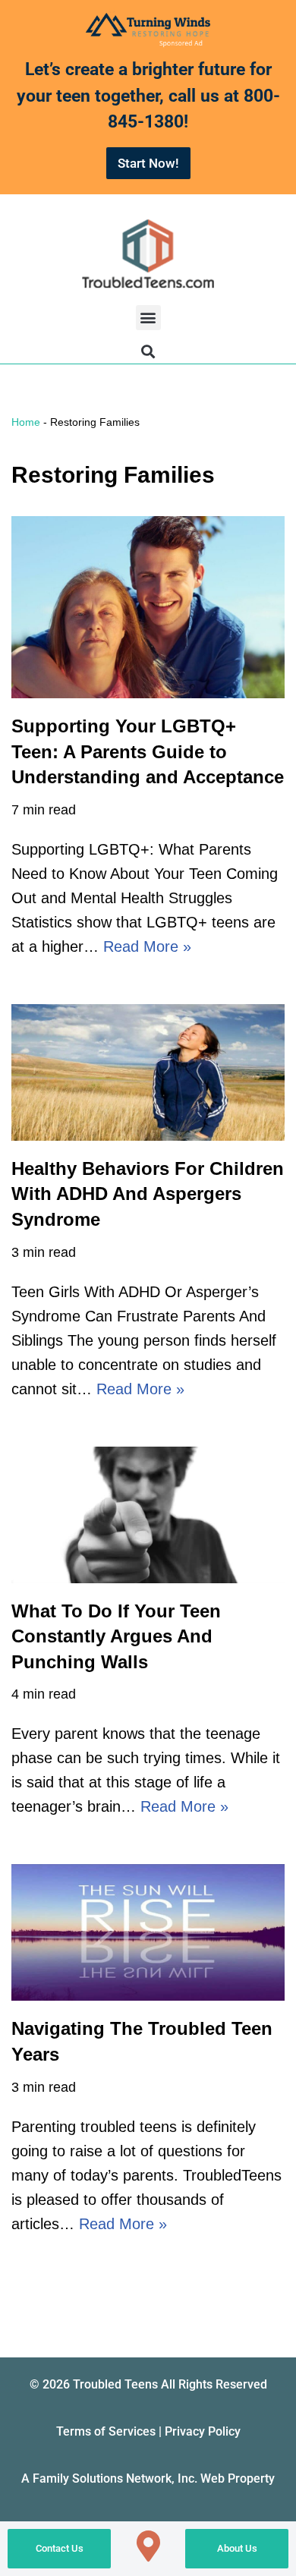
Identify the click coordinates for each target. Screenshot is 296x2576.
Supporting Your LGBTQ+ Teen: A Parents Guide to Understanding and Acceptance (148, 751)
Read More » (147, 946)
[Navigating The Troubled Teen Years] (148, 1932)
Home (26, 422)
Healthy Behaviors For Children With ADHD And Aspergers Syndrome (148, 1194)
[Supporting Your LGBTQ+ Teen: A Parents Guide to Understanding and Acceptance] (148, 607)
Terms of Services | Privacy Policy (148, 2431)
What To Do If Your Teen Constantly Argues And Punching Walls (116, 1636)
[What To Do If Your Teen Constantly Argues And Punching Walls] (148, 1515)
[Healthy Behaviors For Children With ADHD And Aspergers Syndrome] (148, 1072)
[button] (148, 318)
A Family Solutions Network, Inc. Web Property (148, 2478)
